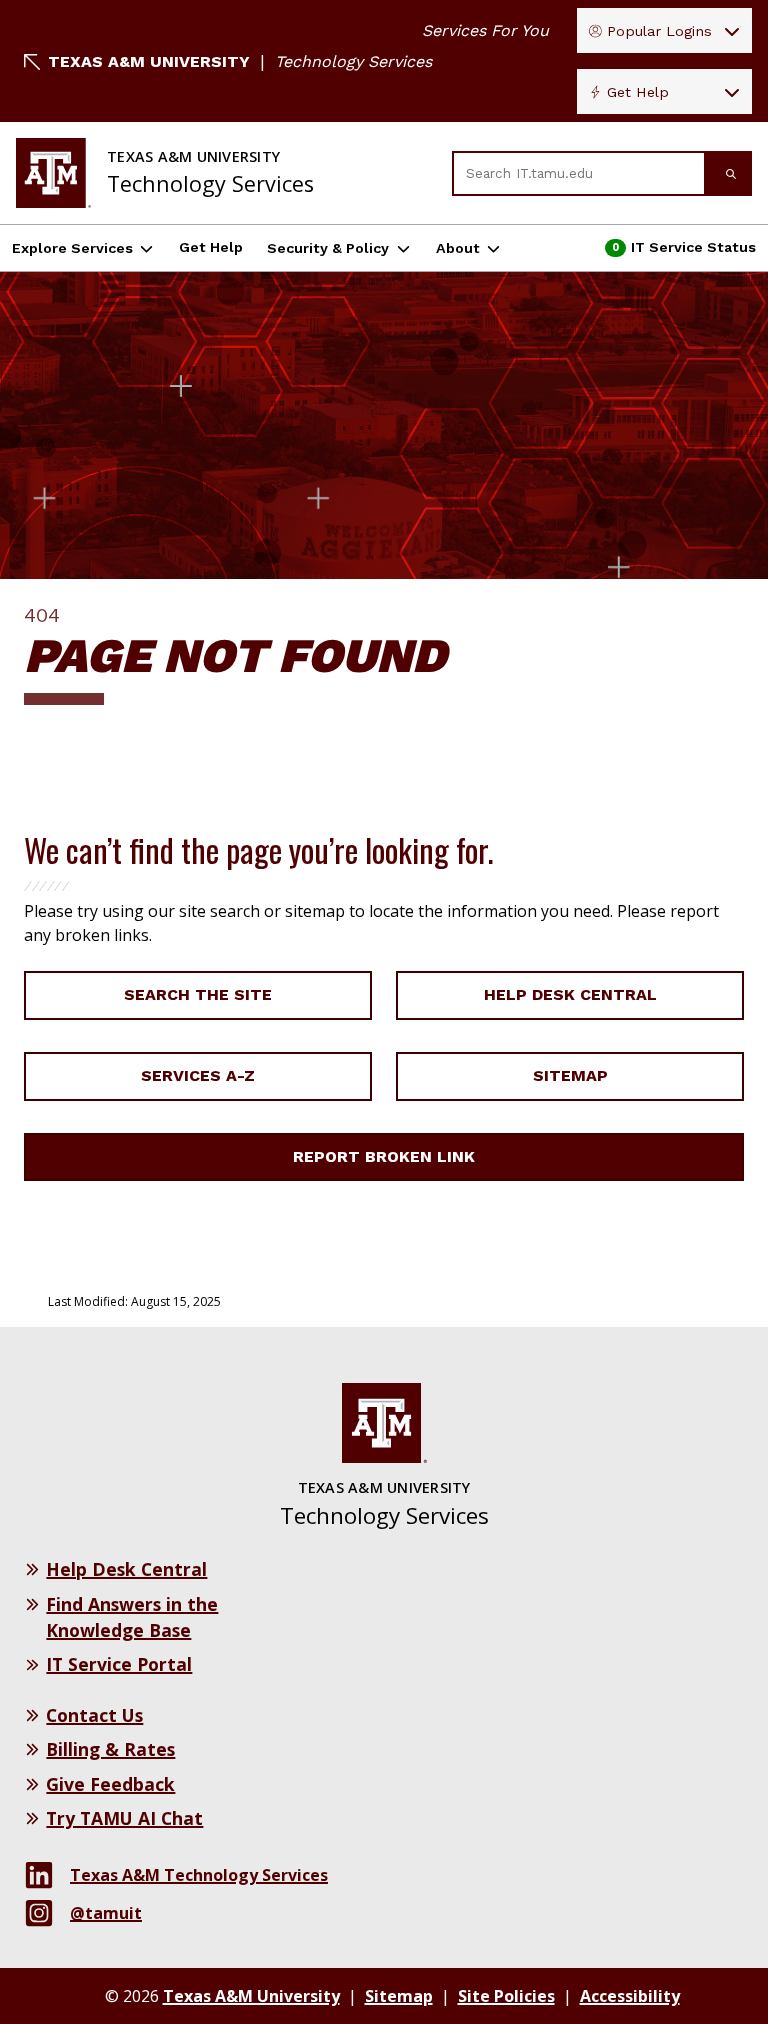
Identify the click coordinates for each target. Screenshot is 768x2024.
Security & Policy (328, 248)
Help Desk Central (570, 994)
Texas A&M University (149, 61)
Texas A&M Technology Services (199, 1875)
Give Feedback (110, 1784)
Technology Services (353, 61)
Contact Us (94, 1715)
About (458, 248)
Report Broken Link (384, 1156)
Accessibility (630, 1996)
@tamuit (106, 1913)
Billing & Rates (110, 1749)
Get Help (638, 92)
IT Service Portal (119, 1664)
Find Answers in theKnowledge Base (132, 1617)
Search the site (198, 994)
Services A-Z (198, 1075)
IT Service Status (683, 252)
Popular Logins (659, 31)
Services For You (485, 30)
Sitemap (570, 1075)
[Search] (729, 173)
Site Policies (506, 1996)
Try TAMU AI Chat (124, 1818)
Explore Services (72, 248)
